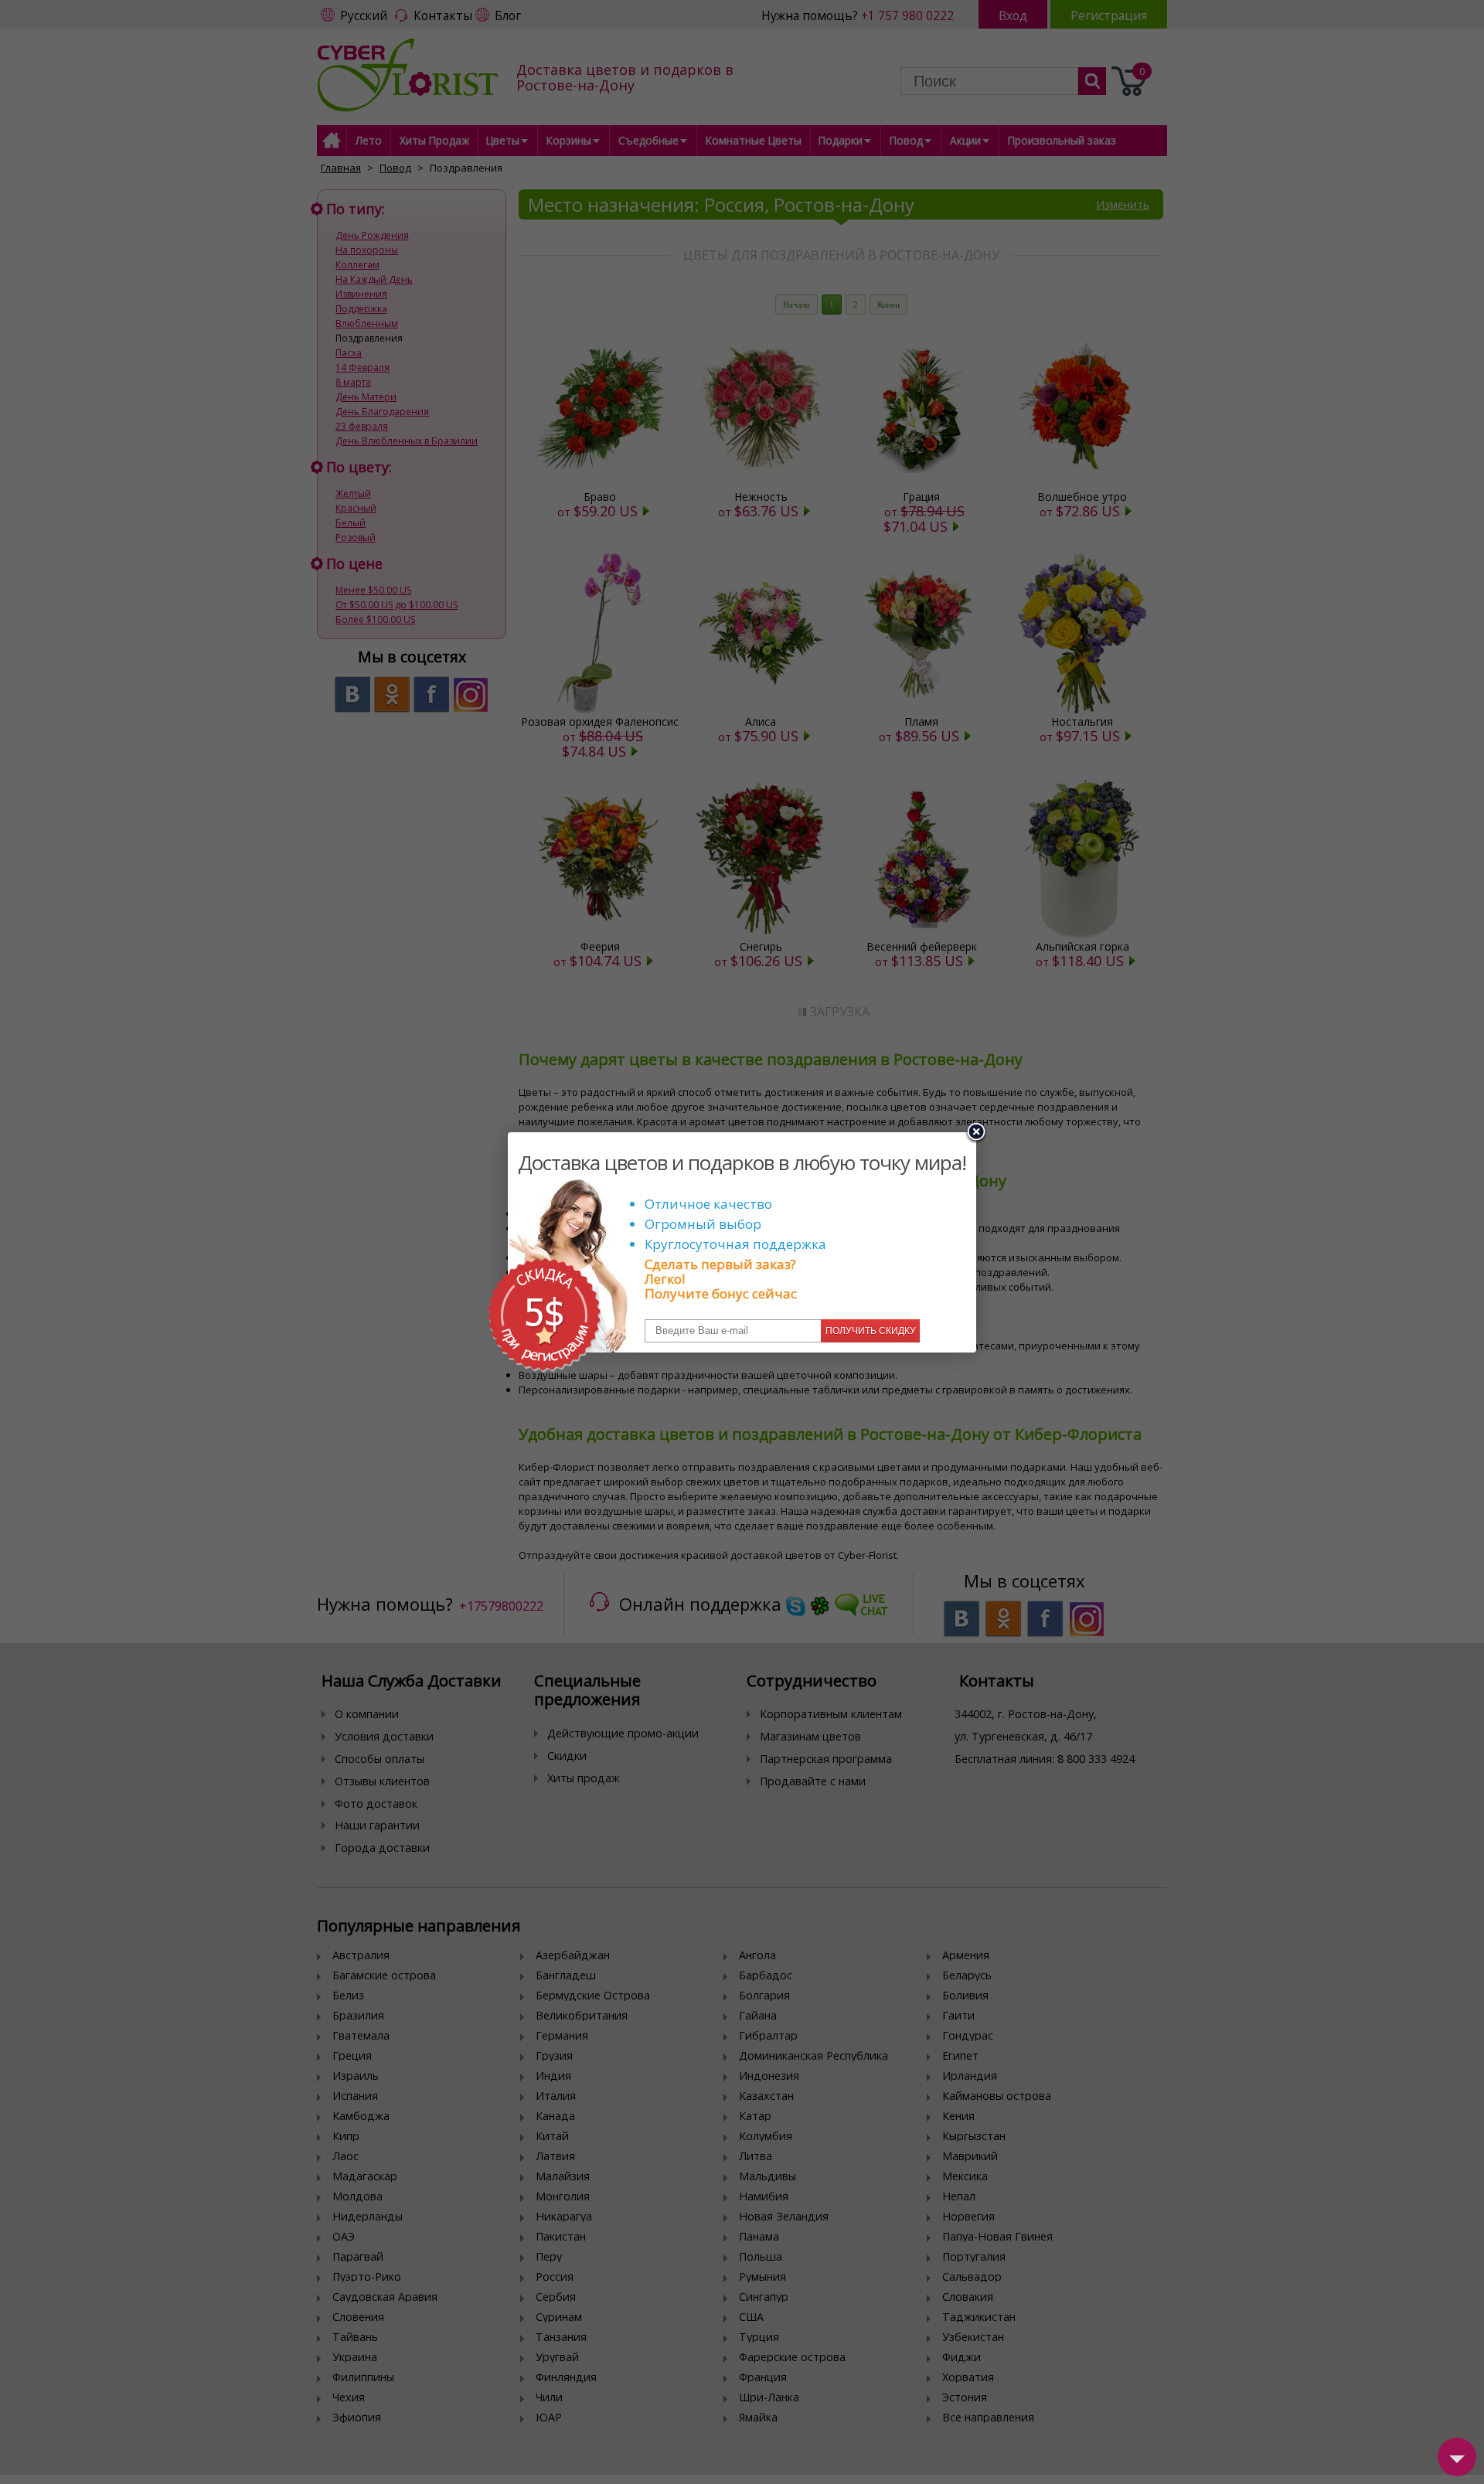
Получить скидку (871, 1331)
